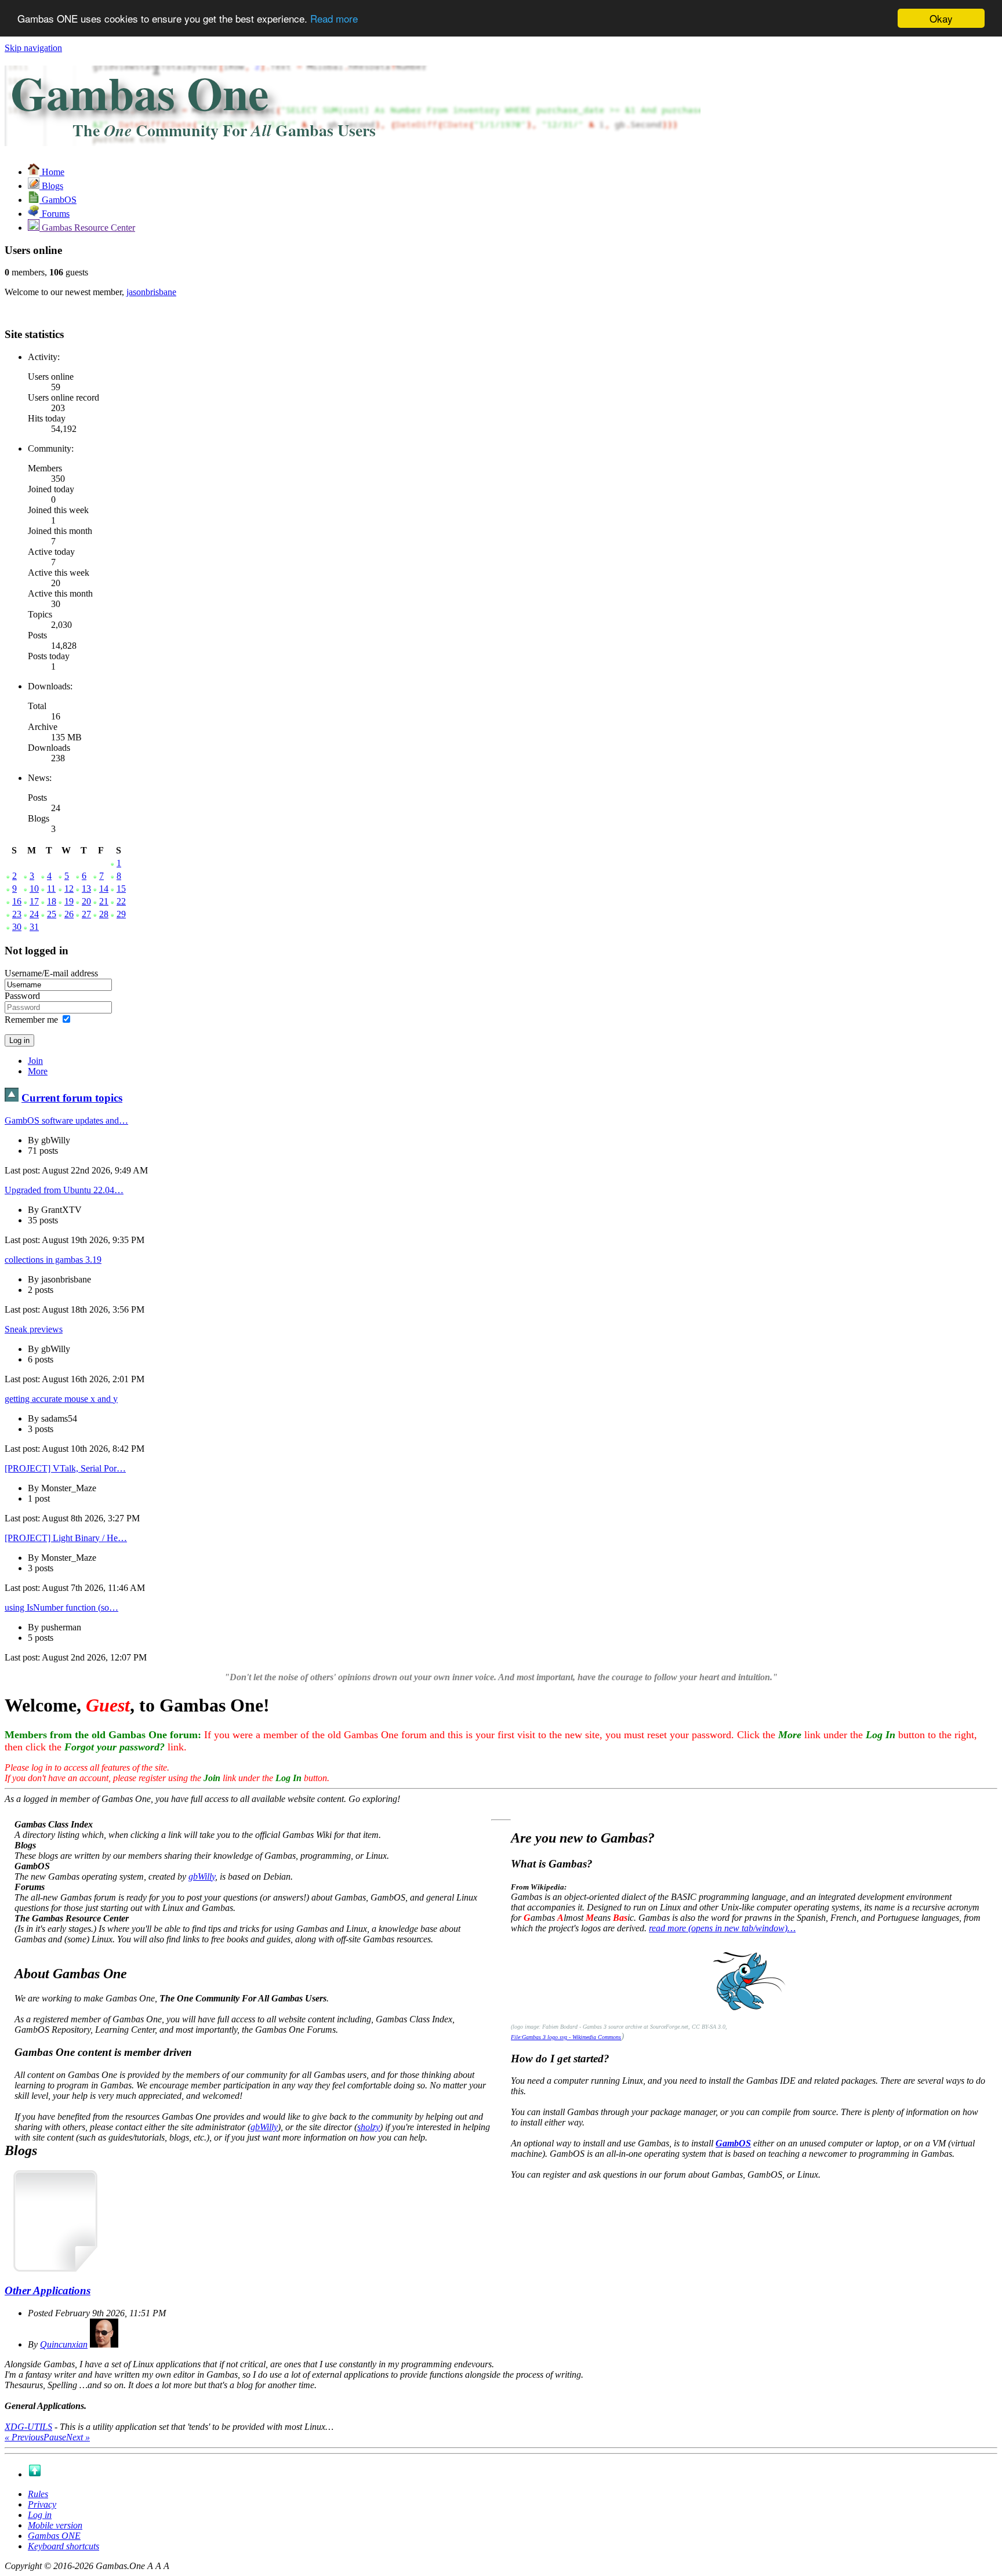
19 (69, 901)
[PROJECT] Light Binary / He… (66, 1538)
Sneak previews (34, 1329)
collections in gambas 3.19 (53, 1260)
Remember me (31, 1020)
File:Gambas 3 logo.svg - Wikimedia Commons (566, 2037)
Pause (55, 2437)
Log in (40, 2515)
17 (34, 901)
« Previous (24, 2437)
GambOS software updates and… (66, 1120)
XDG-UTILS (28, 2427)
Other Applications (48, 2290)
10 (34, 889)
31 (34, 927)
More (38, 1071)
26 (69, 914)
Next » (78, 2437)
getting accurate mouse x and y (61, 1399)
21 (104, 901)
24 (34, 914)
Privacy (42, 2504)
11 (51, 889)
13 (86, 889)
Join (35, 1061)
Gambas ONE (54, 2536)
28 (104, 914)
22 (121, 901)
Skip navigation (33, 48)
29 (121, 914)
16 (17, 901)
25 (52, 914)
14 (104, 889)
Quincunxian (64, 2344)
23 (17, 914)
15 (121, 889)
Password (22, 996)
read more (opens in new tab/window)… (722, 1928)
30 (17, 927)
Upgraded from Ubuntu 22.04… (64, 1190)
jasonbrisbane (151, 292)
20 (86, 901)
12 (69, 889)
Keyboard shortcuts (63, 2546)
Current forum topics (72, 1098)
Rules (38, 2494)
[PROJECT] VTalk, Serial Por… (65, 1468)
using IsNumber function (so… (61, 1607)
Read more (334, 19)
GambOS (733, 2143)
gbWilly (202, 1876)
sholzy (369, 2127)
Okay (941, 18)
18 (52, 901)
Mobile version (55, 2525)
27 (86, 914)
